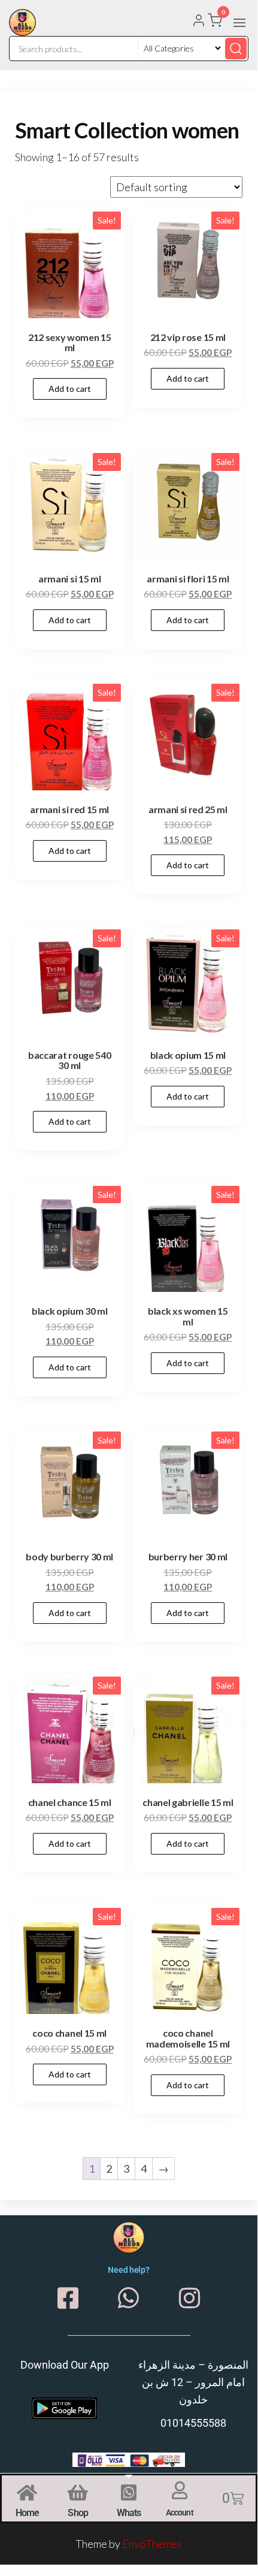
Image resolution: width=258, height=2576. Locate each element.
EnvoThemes (152, 2544)
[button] (239, 23)
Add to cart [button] (70, 389)
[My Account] (199, 22)
